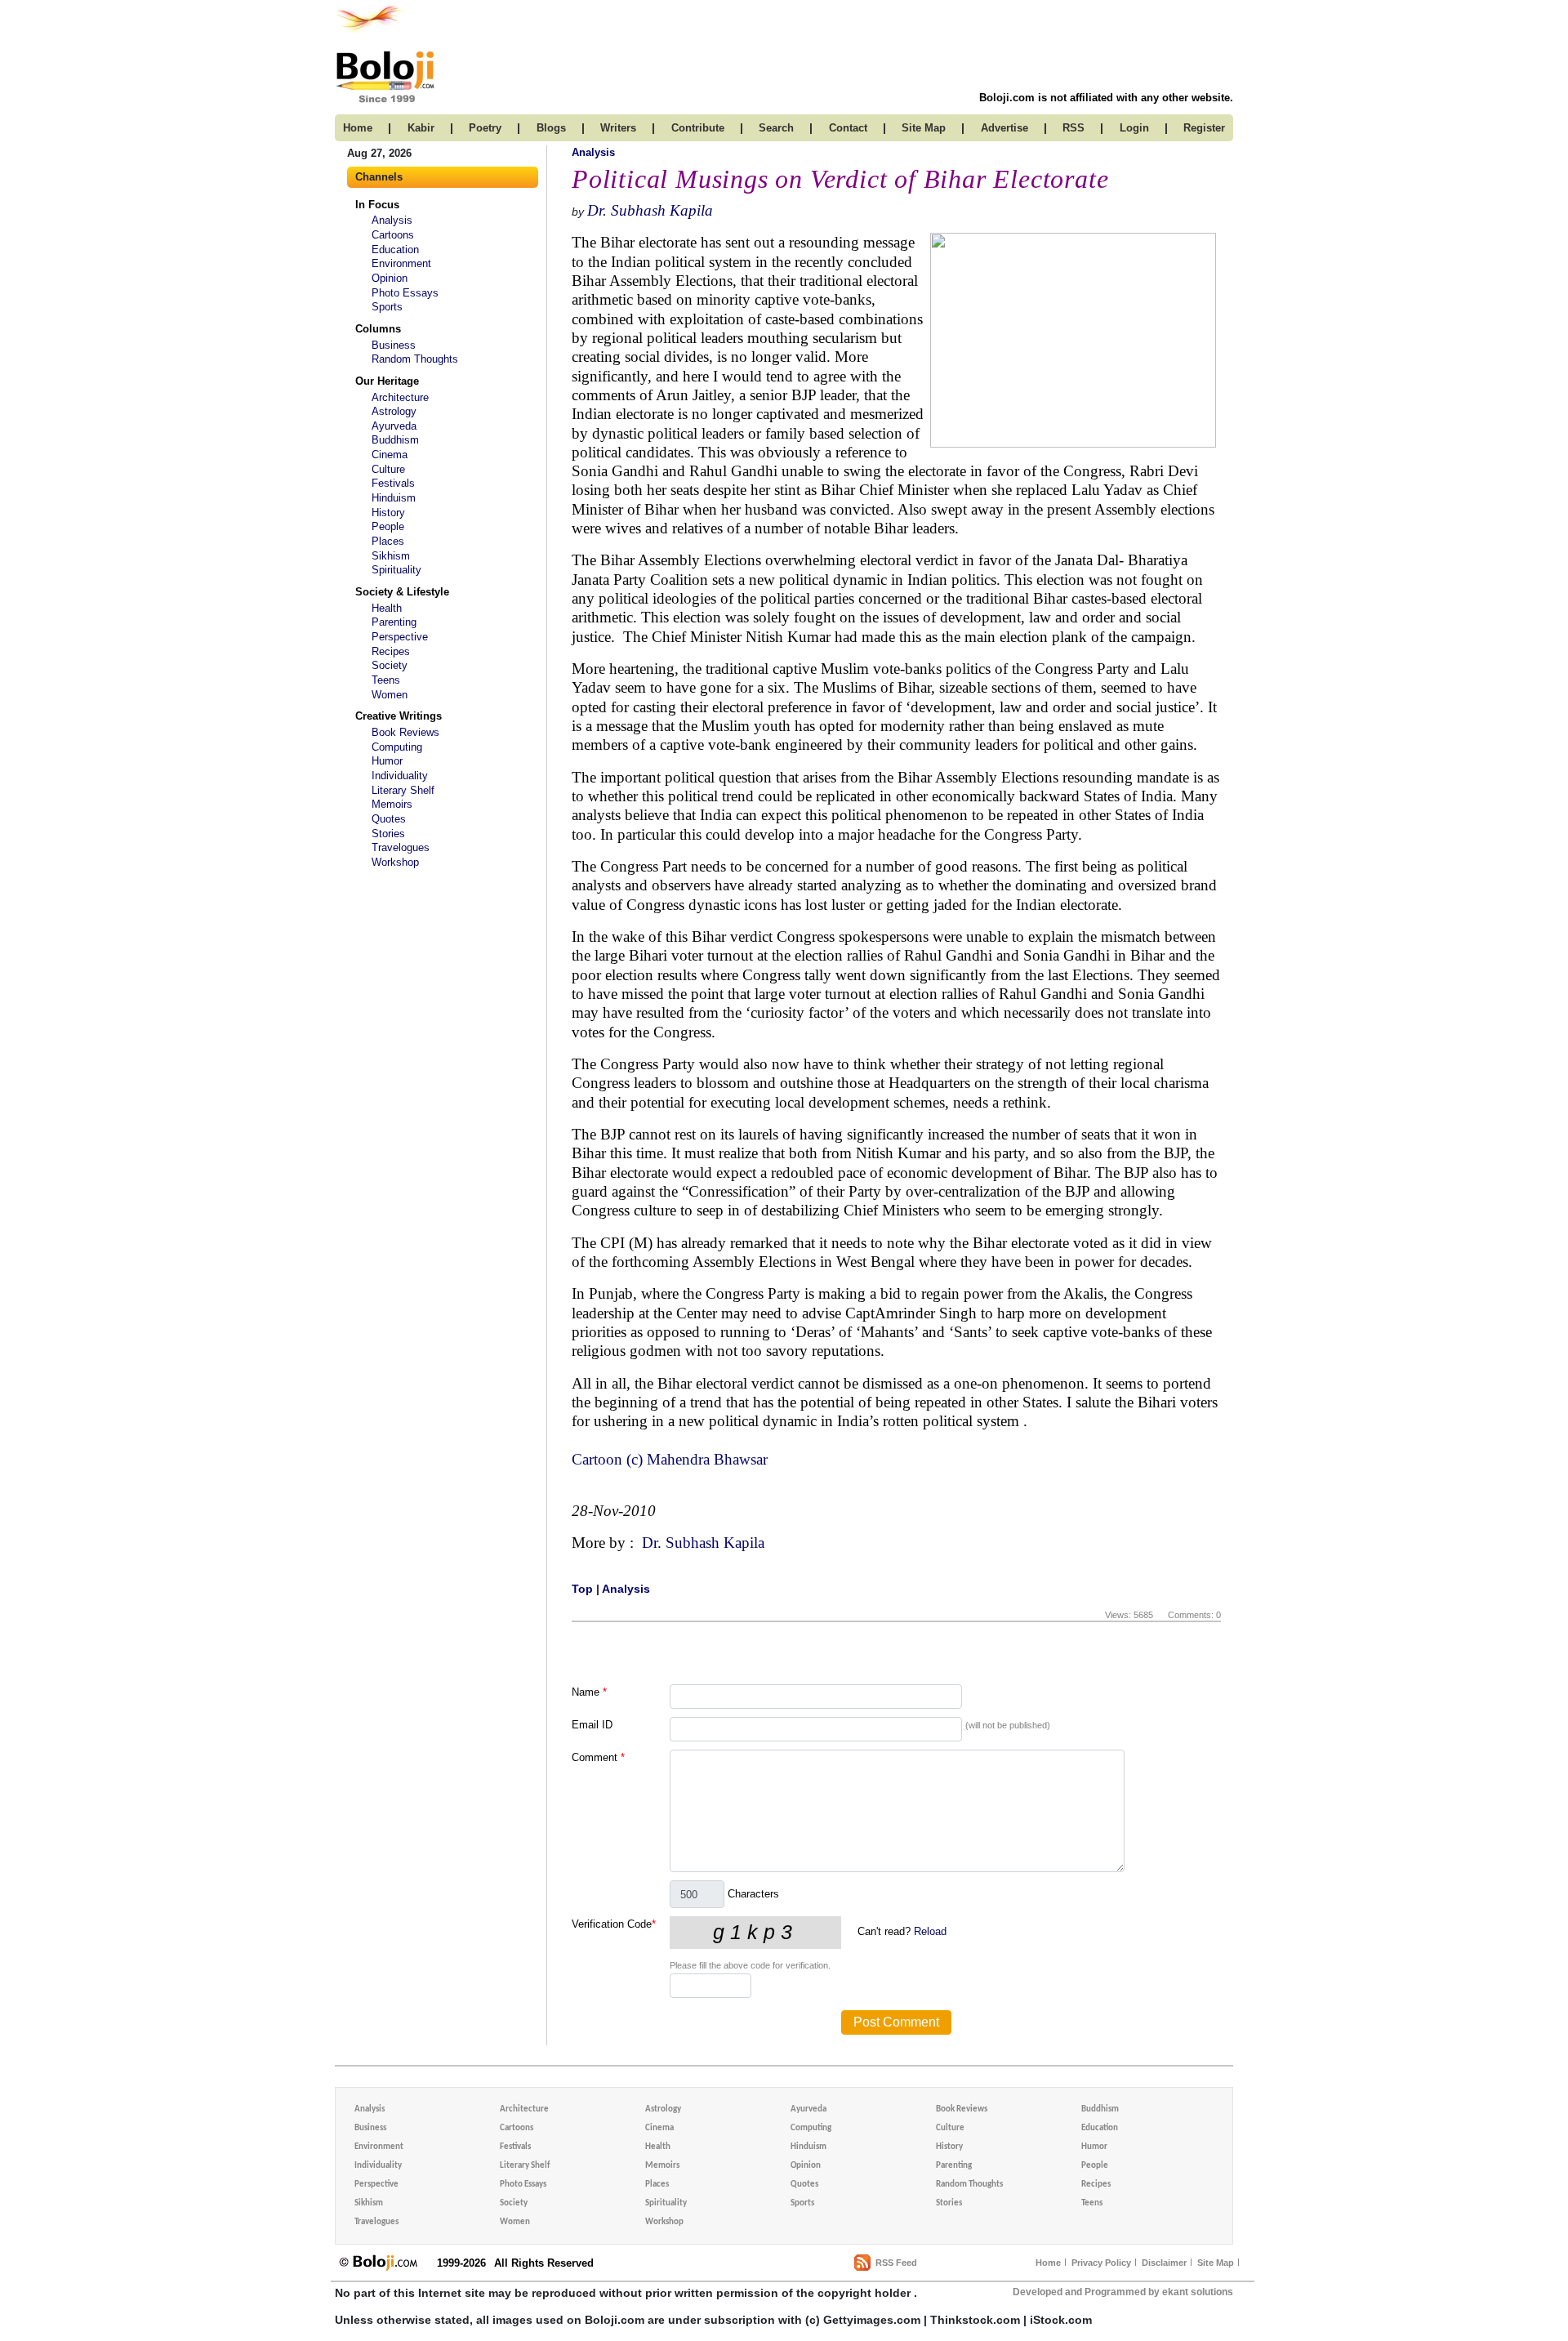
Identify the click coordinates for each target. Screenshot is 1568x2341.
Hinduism (394, 498)
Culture (388, 469)
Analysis (392, 220)
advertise (1004, 128)
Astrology (394, 411)
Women (390, 695)
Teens (386, 680)
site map (924, 128)
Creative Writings (399, 716)
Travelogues (401, 847)
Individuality (400, 776)
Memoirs (392, 804)
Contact (848, 128)
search (776, 128)
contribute (698, 128)
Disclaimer (1164, 2263)
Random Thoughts (415, 359)
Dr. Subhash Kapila (650, 210)
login (1134, 128)
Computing (397, 747)
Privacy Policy (1101, 2263)
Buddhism (395, 440)
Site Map (1216, 2263)
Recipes (391, 651)
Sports (387, 307)
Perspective (400, 637)
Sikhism (391, 556)
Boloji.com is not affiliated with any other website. (1106, 98)
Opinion (390, 278)
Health (387, 608)
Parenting (394, 622)
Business (394, 345)
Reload (930, 1931)
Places (388, 541)
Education (395, 250)
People (388, 526)
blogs (551, 128)
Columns (378, 329)
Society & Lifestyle (402, 592)
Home (1048, 2263)
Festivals (393, 483)
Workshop (395, 862)
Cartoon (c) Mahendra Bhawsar (672, 1459)
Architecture (400, 397)
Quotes (389, 819)
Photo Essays (405, 293)
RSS (1074, 128)
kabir (421, 128)
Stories (388, 834)
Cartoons (393, 235)
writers (618, 128)
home (358, 128)
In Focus (377, 205)
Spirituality (396, 570)
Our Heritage (387, 381)
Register (1204, 128)
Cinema (390, 455)
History (388, 513)
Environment (401, 263)
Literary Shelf (403, 790)
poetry (485, 128)
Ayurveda (394, 426)
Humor (387, 761)
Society (390, 665)
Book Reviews (405, 732)
